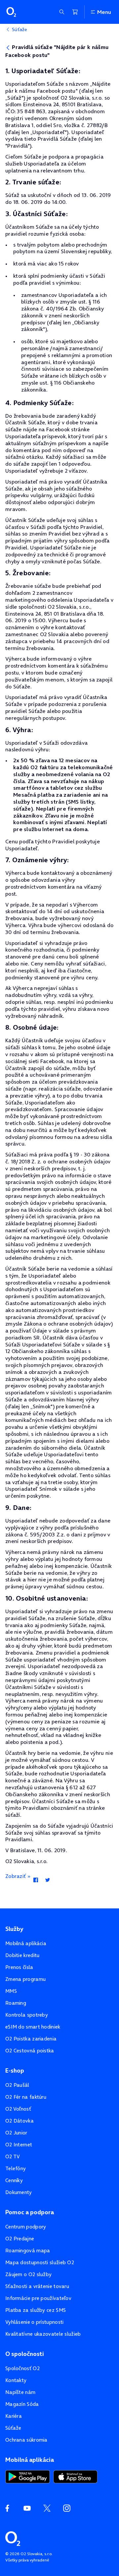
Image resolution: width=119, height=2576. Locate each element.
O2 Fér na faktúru (26, 2097)
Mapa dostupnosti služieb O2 (40, 2262)
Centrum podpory (26, 2227)
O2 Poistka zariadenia (31, 2039)
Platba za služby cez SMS (36, 2310)
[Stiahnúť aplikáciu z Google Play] (28, 2476)
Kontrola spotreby (27, 2015)
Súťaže (13, 2428)
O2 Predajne (20, 2239)
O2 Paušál (17, 2085)
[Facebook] (36, 1881)
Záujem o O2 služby (28, 2274)
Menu (104, 12)
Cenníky (14, 2180)
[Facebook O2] (7, 2508)
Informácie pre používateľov (38, 2298)
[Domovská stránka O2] (13, 2538)
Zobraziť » (18, 1876)
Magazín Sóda (22, 2404)
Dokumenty (19, 2192)
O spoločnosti (25, 2354)
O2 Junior (16, 2133)
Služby (14, 1929)
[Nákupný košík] (75, 12)
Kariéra (14, 2416)
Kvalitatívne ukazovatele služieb (43, 2334)
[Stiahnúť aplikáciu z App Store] (75, 2476)
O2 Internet (19, 2145)
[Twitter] (47, 1881)
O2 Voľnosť (18, 2109)
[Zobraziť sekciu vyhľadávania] (62, 12)
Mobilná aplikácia (26, 1943)
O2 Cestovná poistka (30, 2051)
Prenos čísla (19, 1967)
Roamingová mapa (28, 2250)
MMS (11, 1991)
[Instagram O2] (67, 2508)
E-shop (15, 2071)
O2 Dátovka (20, 2121)
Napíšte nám (20, 2392)
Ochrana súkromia (26, 2440)
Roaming (16, 2003)
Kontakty (16, 2380)
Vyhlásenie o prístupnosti (35, 2322)
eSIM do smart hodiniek (33, 2027)
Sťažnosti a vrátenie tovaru (37, 2286)
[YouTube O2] (27, 2508)
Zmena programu (25, 1979)
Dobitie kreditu (22, 1955)
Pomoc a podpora (30, 2212)
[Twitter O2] (47, 2508)
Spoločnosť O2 (22, 2368)
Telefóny (16, 2168)
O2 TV (13, 2156)
